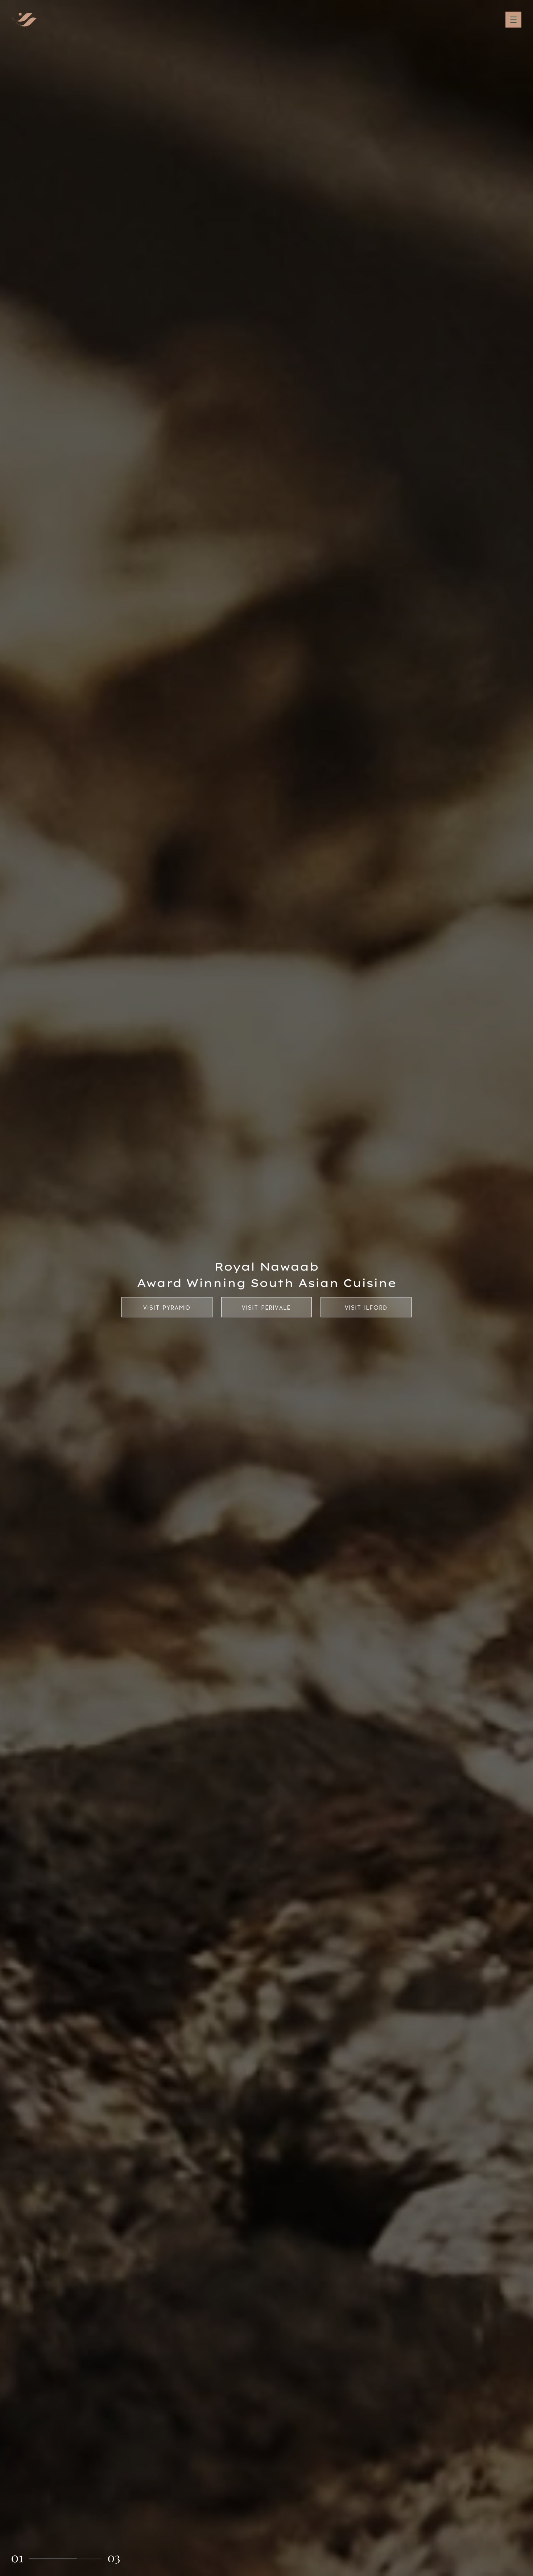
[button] (17, 2559)
